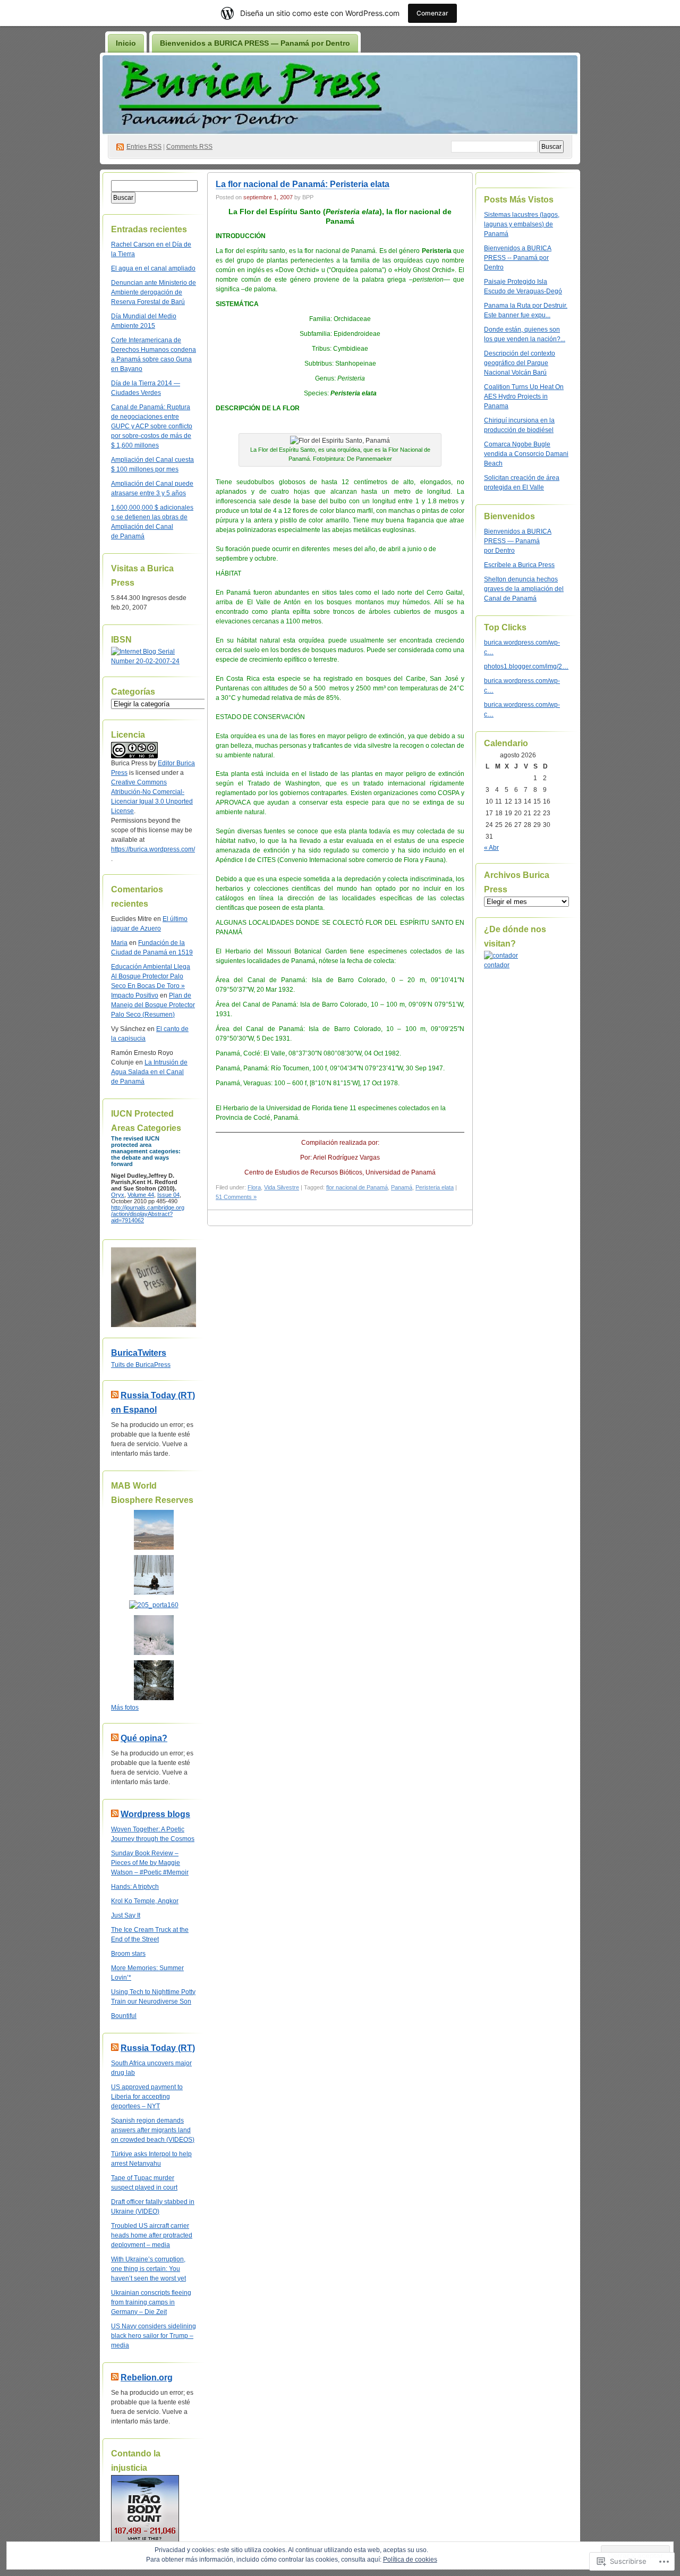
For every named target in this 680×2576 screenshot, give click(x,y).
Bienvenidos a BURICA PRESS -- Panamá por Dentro (518, 258)
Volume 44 (141, 1195)
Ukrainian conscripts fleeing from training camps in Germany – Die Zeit (151, 2302)
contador (497, 965)
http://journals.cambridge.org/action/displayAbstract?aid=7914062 (148, 1214)
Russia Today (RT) (158, 2048)
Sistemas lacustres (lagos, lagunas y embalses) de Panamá (522, 224)
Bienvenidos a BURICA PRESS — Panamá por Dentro (255, 43)
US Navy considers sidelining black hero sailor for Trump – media (154, 2336)
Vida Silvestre (282, 1187)
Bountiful (124, 2016)
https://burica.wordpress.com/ (153, 849)
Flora (254, 1187)
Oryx (118, 1195)
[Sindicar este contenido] (115, 1395)
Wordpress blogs (155, 1814)
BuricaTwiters (139, 1353)
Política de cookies (410, 2560)
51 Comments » (236, 1197)
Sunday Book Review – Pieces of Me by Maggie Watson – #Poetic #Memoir (150, 1863)
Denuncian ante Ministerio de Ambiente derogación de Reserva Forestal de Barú (154, 292)
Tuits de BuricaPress (141, 1365)
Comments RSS (189, 147)
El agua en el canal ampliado (153, 268)
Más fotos (125, 1708)
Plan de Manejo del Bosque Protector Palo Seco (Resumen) (153, 1005)
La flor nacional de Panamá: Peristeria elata (303, 184)
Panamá (402, 1187)
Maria (119, 943)
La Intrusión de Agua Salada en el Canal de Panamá (149, 1072)
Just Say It (126, 1915)
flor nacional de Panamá (357, 1187)
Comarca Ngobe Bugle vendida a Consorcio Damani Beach (526, 454)
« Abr (491, 848)
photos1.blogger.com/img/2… (526, 666)
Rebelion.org (147, 2377)
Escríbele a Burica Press (519, 565)
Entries (144, 147)
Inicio (126, 43)
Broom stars (128, 1954)
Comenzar (432, 13)
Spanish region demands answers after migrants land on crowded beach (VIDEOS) (153, 2130)
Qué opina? (144, 1738)
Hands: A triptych (135, 1887)
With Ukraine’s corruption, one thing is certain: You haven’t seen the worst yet (148, 2269)
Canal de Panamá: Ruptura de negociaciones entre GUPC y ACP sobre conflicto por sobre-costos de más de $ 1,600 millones (152, 426)
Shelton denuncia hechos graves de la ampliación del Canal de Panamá (524, 589)
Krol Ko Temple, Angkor (145, 1901)
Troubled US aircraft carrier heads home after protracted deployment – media (152, 2235)
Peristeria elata (435, 1187)
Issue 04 (168, 1195)
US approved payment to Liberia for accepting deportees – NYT (147, 2097)
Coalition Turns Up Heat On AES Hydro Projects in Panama (524, 396)
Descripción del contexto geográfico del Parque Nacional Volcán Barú (520, 363)
